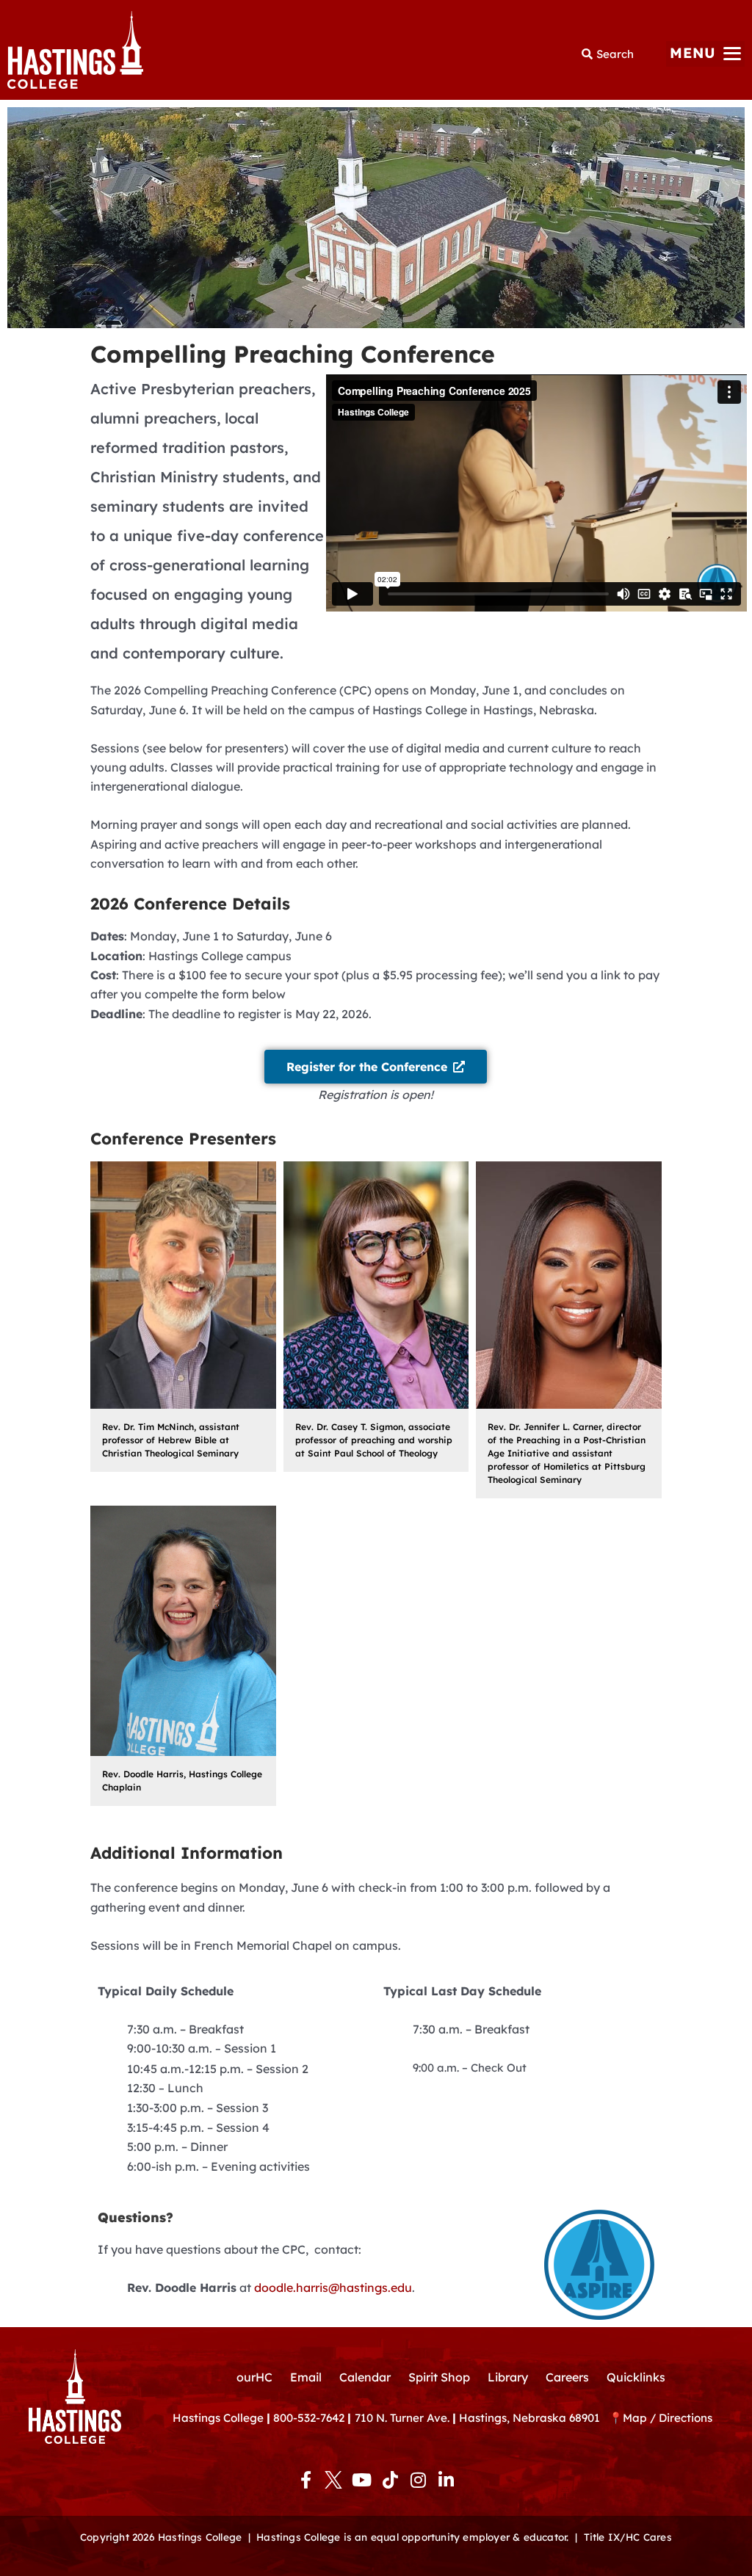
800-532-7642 (309, 2418)
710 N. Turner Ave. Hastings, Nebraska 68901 (482, 2418)
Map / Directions (668, 2418)
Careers (567, 2377)
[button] (705, 54)
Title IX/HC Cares (628, 2537)
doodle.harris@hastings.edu (333, 2287)
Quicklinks (636, 2377)
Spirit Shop (439, 2377)
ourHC (254, 2377)
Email (306, 2377)
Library (508, 2377)
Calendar (365, 2377)
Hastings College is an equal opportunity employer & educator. (412, 2537)
